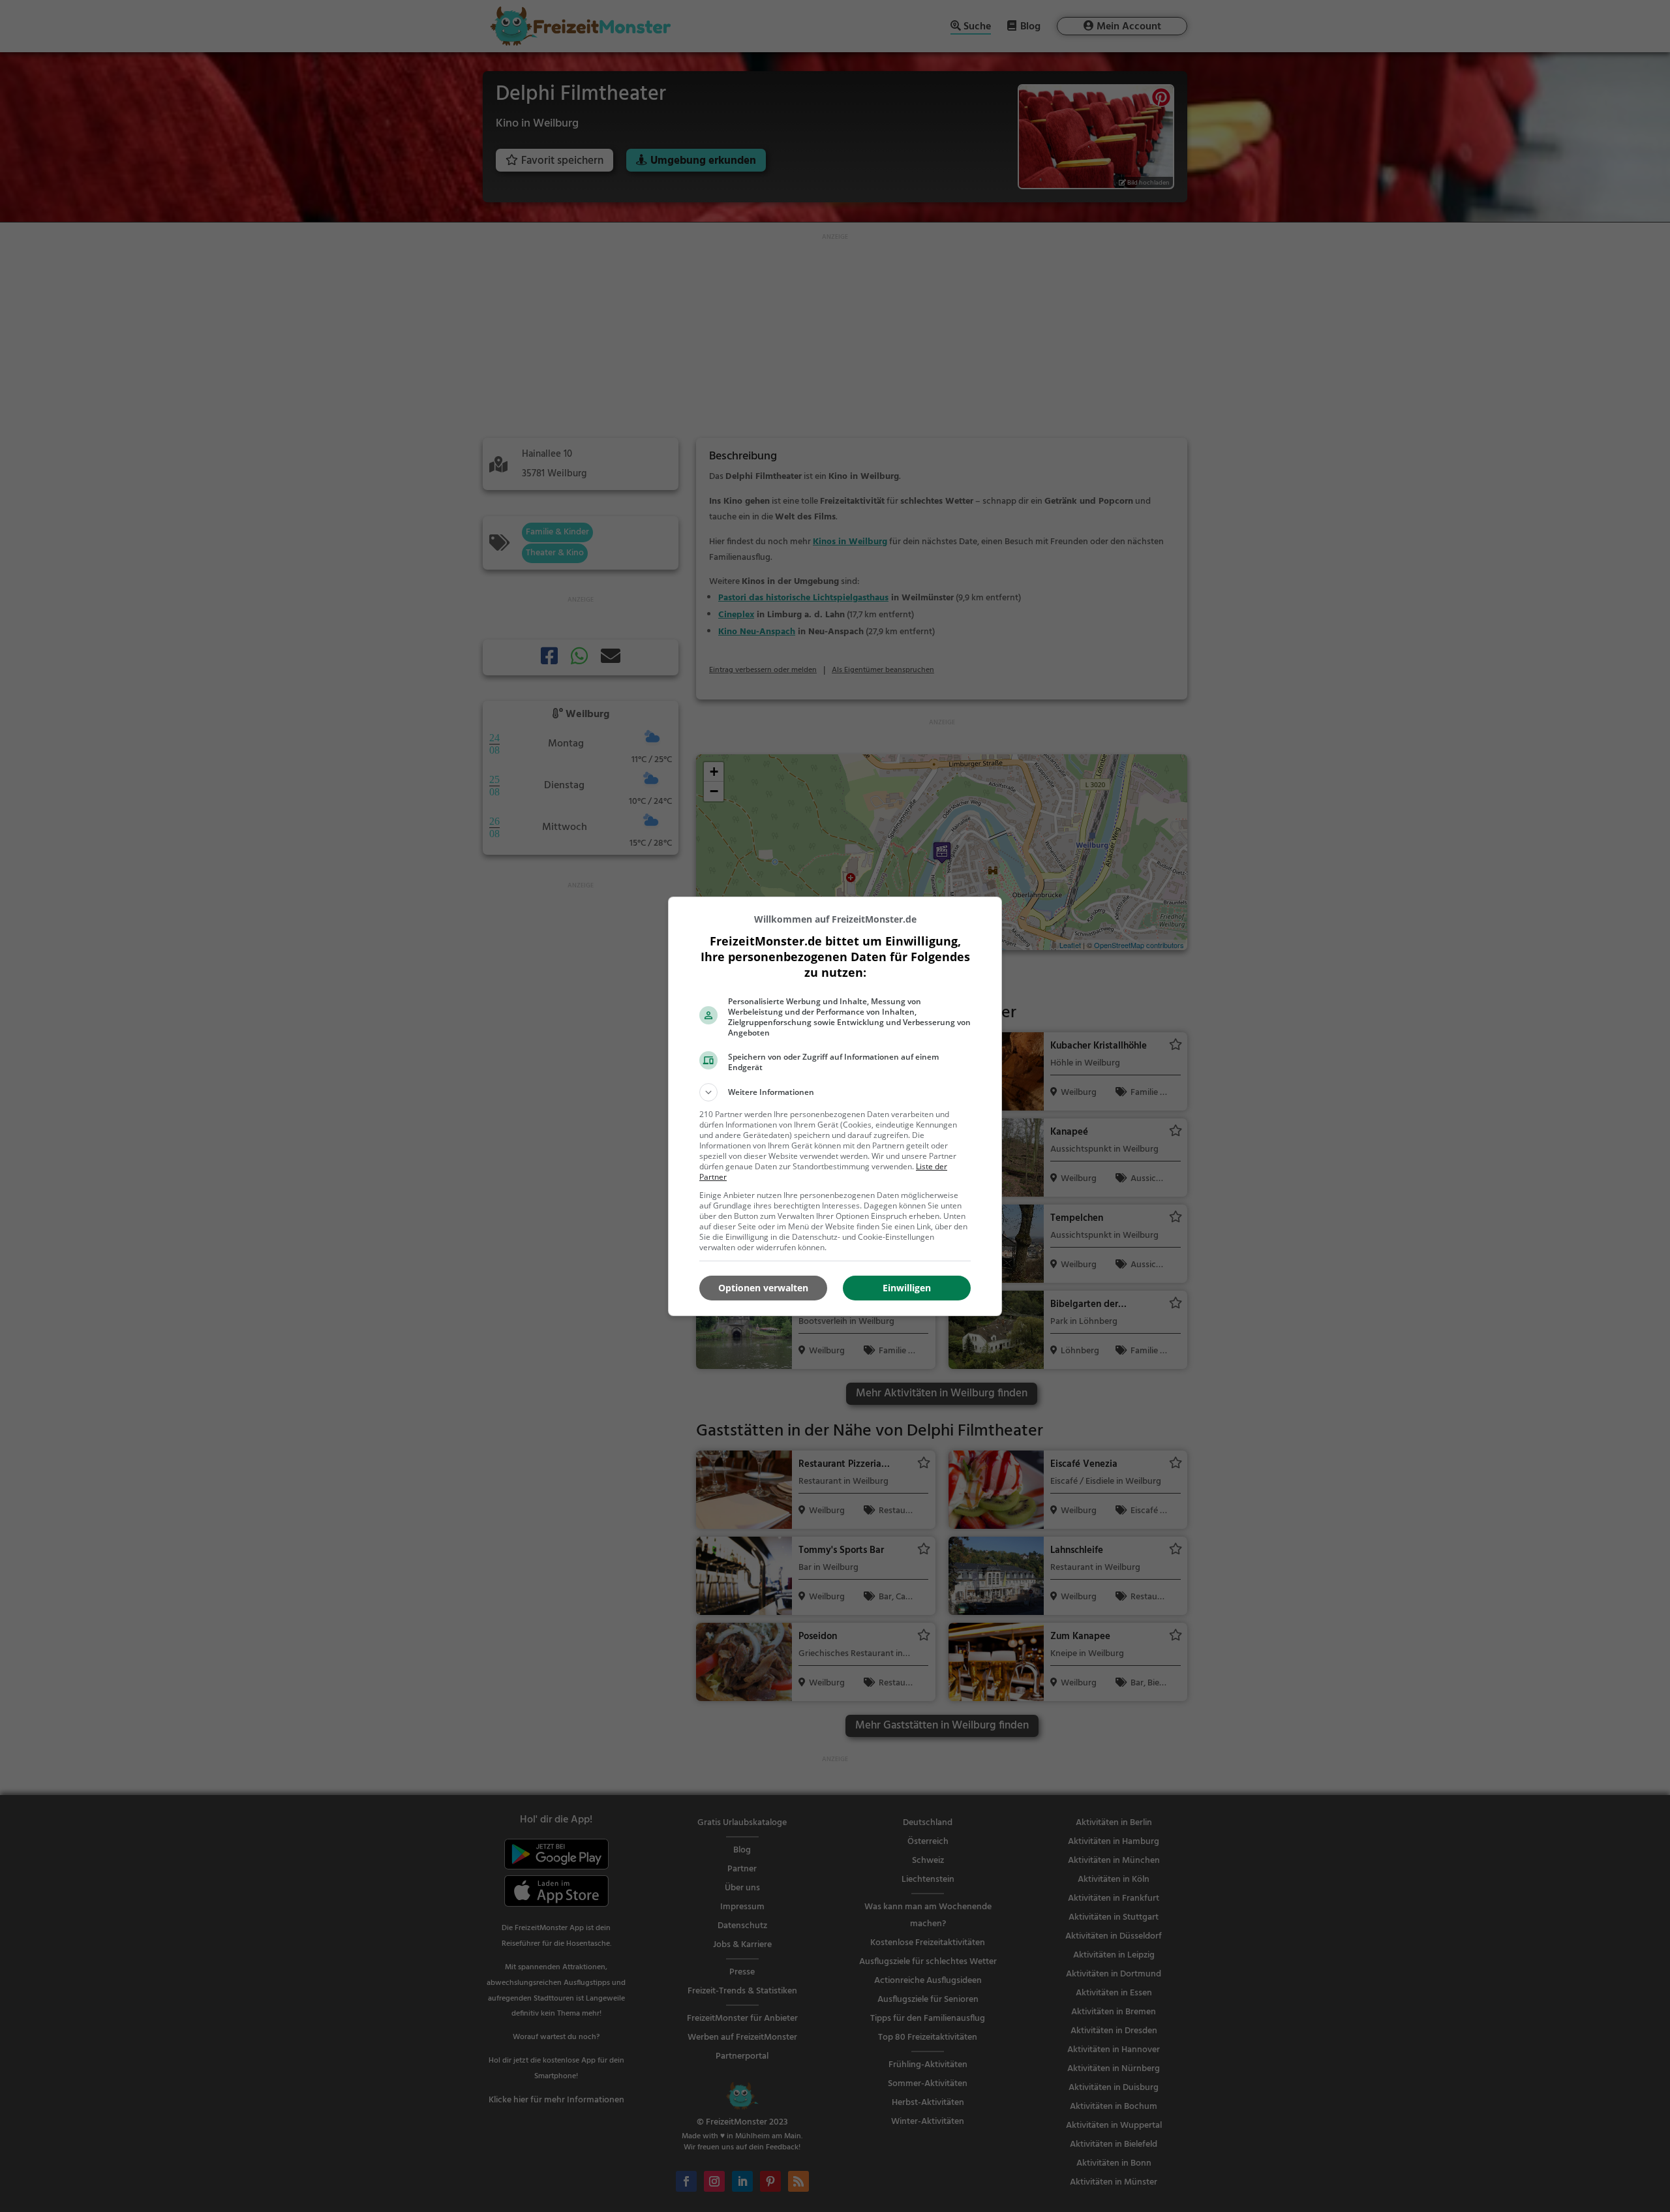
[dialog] (835, 1106)
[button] (835, 1092)
